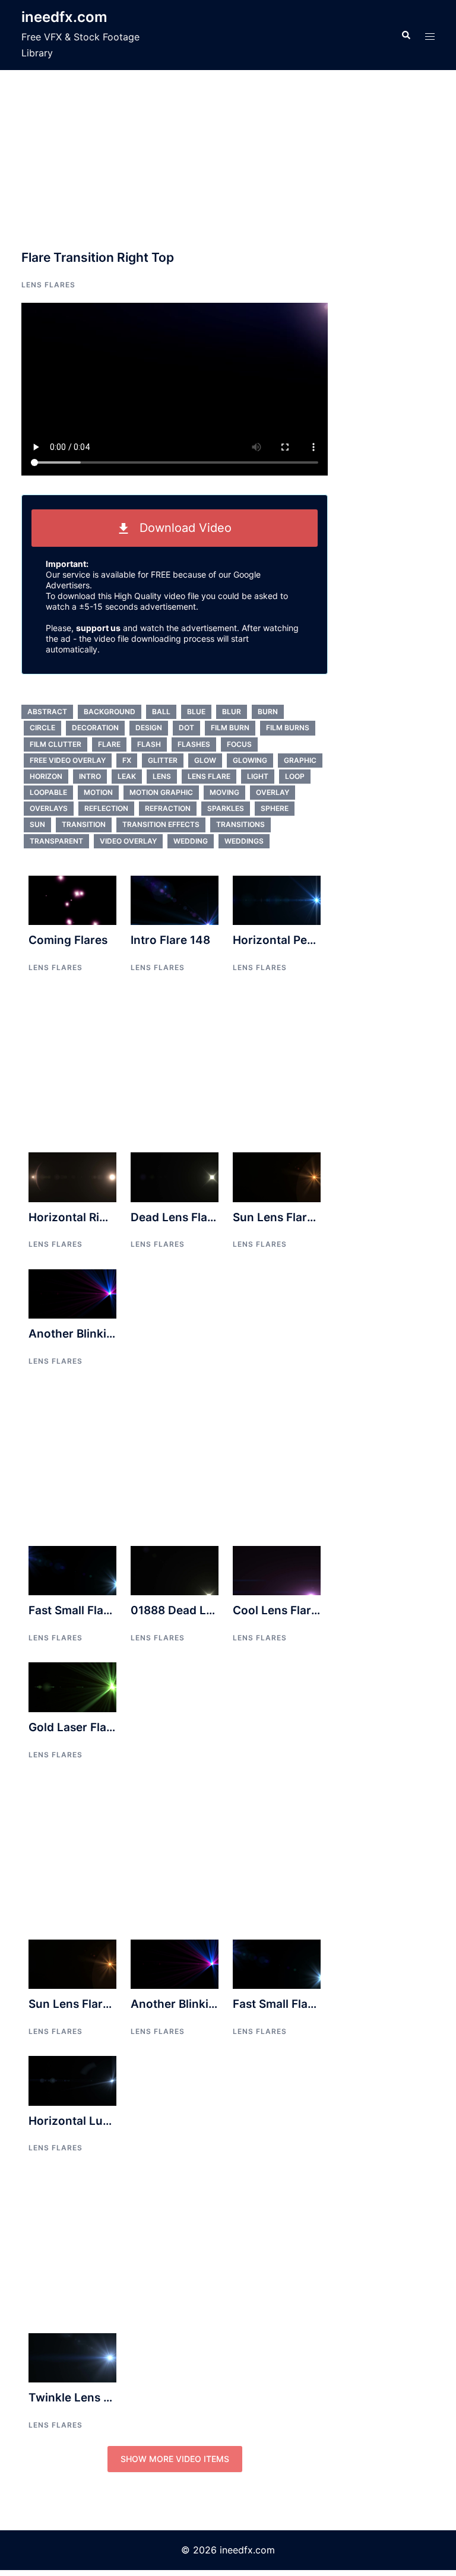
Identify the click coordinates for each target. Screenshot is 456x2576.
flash (149, 744)
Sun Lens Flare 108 (285, 1217)
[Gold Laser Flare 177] (72, 1686)
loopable (48, 792)
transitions (240, 824)
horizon (46, 776)
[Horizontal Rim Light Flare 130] (72, 1176)
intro (90, 776)
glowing (250, 760)
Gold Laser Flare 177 (84, 1727)
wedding (191, 841)
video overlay (128, 841)
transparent (56, 841)
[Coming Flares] (72, 899)
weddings (244, 841)
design (149, 728)
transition (84, 824)
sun (37, 824)
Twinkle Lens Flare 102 (91, 2398)
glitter (163, 760)
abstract (47, 712)
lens (162, 776)
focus (239, 744)
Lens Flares (48, 285)
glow (205, 760)
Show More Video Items (175, 2459)
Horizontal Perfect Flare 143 (310, 940)
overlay (273, 792)
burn (268, 712)
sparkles (226, 808)
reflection (106, 808)
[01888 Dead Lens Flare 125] (175, 1570)
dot (186, 728)
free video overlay (68, 760)
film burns (288, 728)
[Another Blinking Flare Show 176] (72, 1293)
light (258, 776)
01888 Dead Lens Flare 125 (205, 1610)
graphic (300, 760)
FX (127, 760)
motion (98, 792)
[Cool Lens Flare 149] (277, 1570)
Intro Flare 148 (170, 940)
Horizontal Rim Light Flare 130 (111, 1217)
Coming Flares (68, 940)
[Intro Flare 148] (175, 899)
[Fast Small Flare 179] (72, 1570)
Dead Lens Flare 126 (186, 1217)
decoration (95, 728)
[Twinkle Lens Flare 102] (72, 2357)
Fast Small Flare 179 (83, 1610)
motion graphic (161, 792)
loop (295, 776)
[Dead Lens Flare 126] (175, 1176)
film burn (230, 728)
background (110, 712)
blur (232, 712)
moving (224, 792)
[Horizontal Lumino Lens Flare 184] (72, 2080)
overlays (49, 808)
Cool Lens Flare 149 (287, 1610)
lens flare (209, 776)
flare (109, 744)
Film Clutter (56, 744)
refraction (168, 808)
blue (196, 712)
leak (127, 776)
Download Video (180, 528)
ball (161, 712)
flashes (194, 744)
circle (42, 728)
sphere (275, 808)
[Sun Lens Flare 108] (277, 1176)
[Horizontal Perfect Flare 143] (277, 899)
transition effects (161, 824)
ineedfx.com (64, 17)
